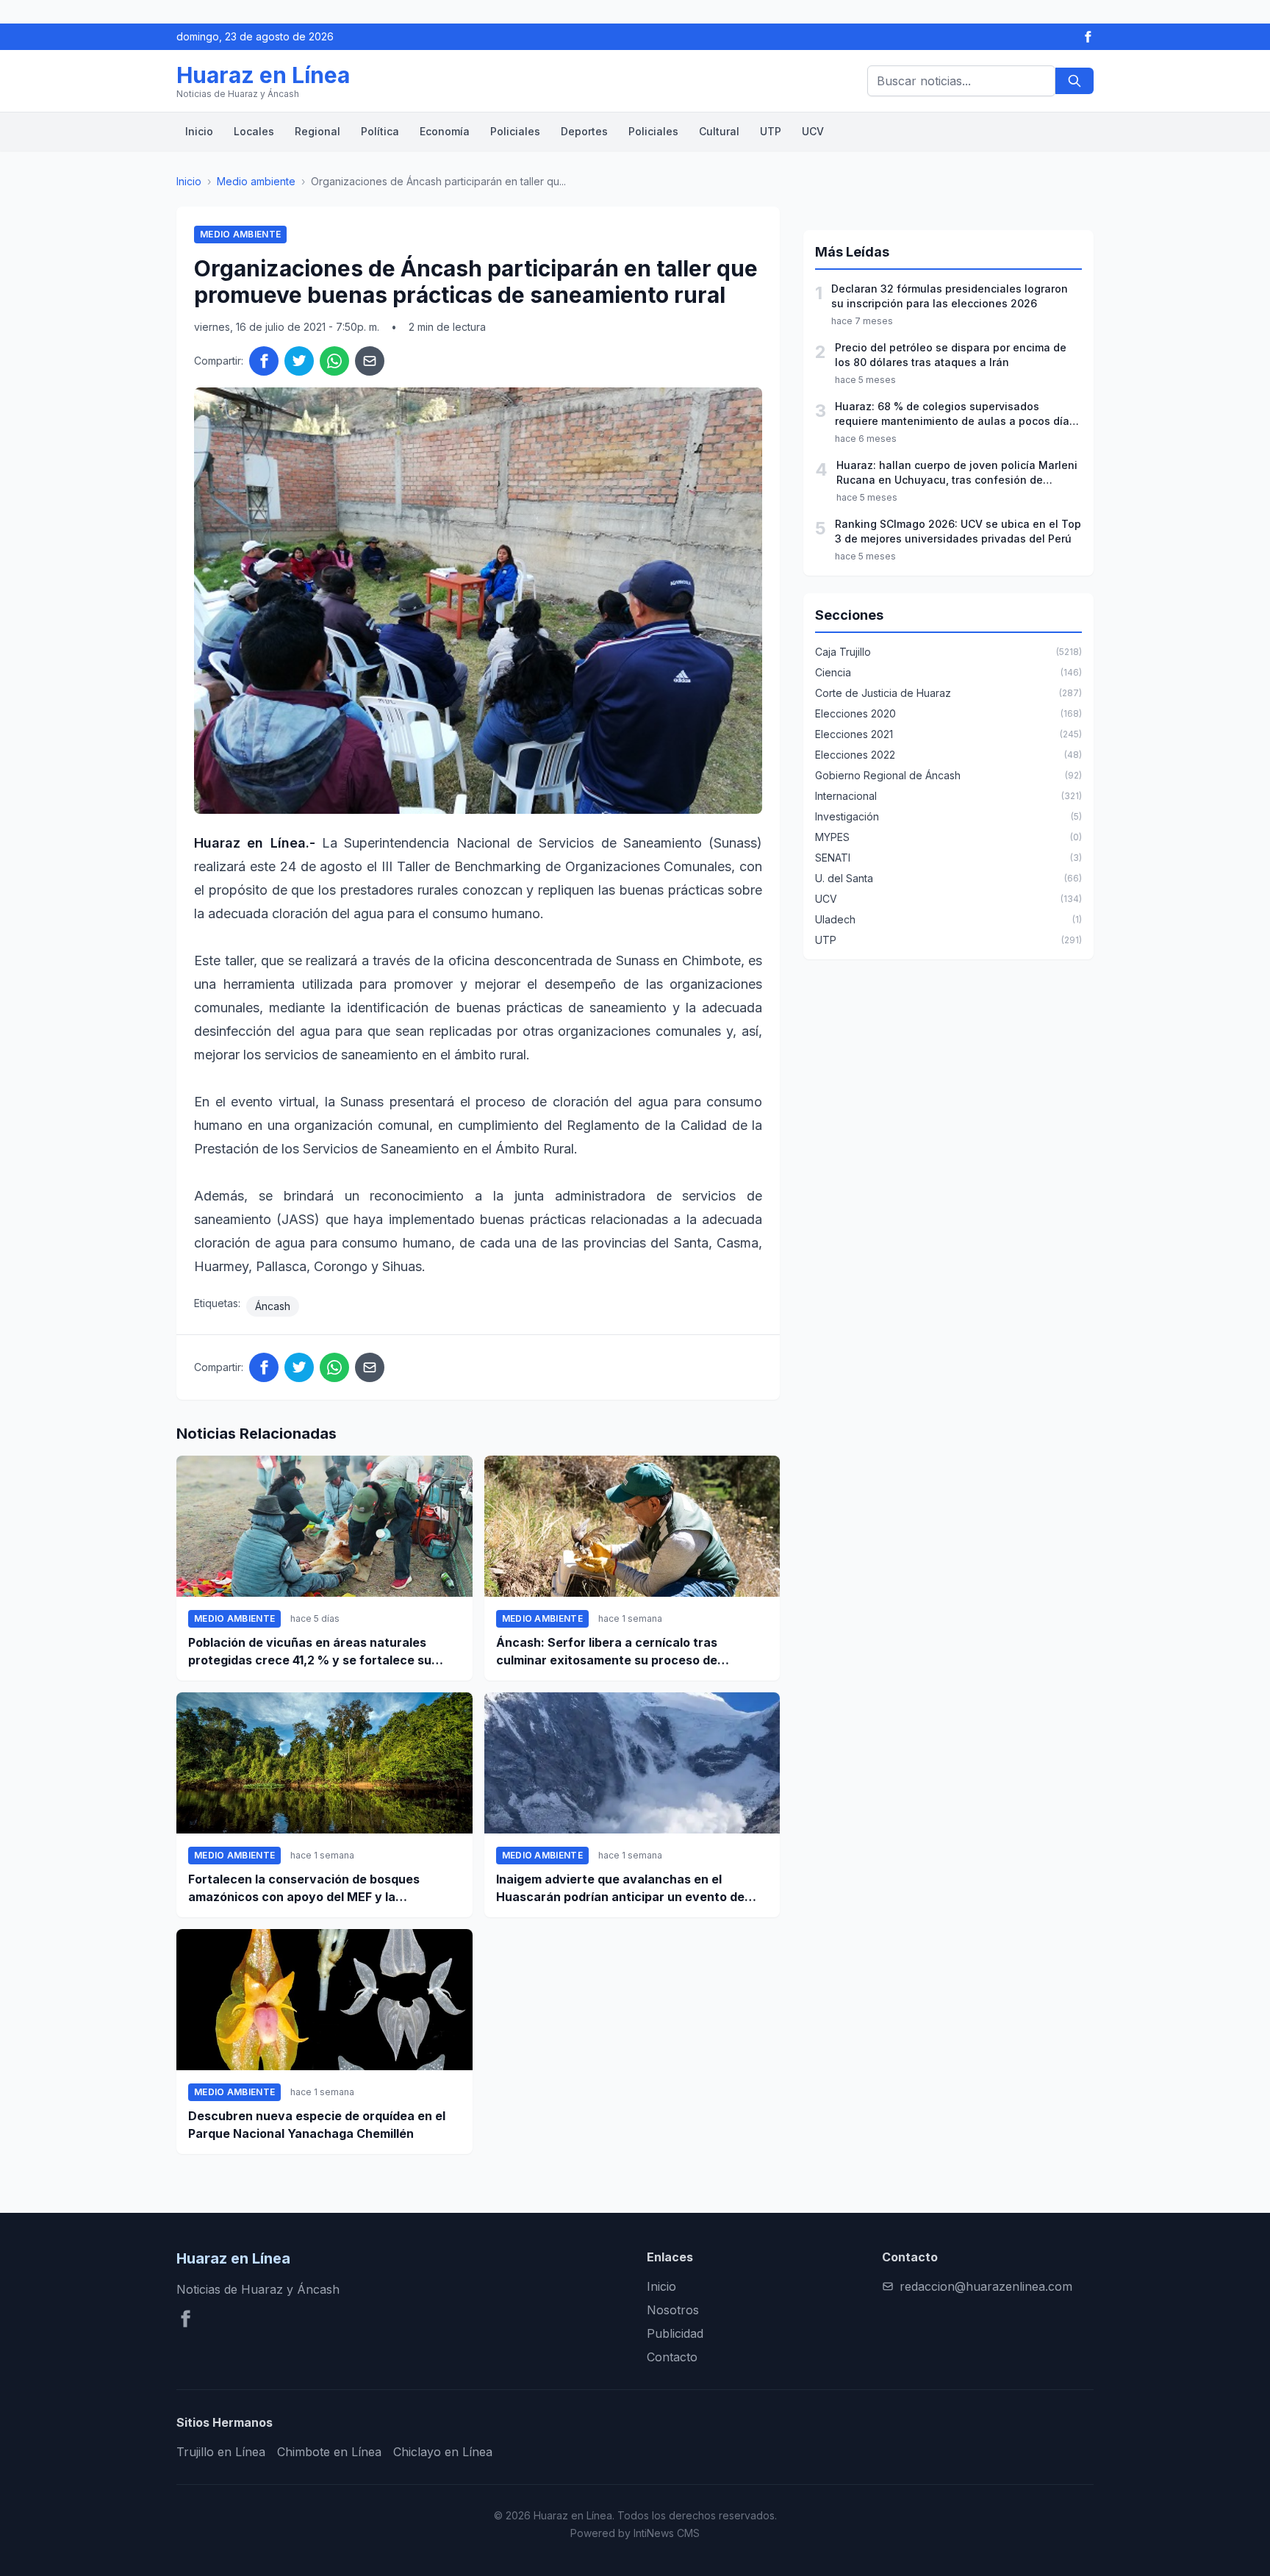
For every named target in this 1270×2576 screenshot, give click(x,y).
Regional (317, 131)
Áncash (273, 1306)
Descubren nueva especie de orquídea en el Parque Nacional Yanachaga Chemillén (317, 2125)
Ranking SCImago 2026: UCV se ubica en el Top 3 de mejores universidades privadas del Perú (958, 531)
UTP (771, 131)
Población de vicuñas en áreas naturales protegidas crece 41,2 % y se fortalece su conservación (310, 1652)
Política (380, 131)
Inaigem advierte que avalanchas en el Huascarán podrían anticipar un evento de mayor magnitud (620, 1889)
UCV (813, 131)
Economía (445, 131)
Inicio (199, 131)
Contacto (672, 2357)
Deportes (584, 131)
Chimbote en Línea (329, 2452)
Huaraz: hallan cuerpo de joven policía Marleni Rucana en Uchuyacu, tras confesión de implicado (957, 473)
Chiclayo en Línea (443, 2452)
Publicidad (675, 2333)
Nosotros (673, 2310)
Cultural (719, 131)
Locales (254, 131)
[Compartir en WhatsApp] (334, 361)
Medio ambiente (256, 181)
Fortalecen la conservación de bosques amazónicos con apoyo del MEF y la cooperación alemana (304, 1889)
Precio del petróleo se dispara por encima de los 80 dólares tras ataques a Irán (951, 355)
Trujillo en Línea (221, 2452)
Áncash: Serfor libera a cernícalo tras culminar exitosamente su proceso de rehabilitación (607, 1652)
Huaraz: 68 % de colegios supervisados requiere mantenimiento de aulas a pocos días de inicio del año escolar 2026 (955, 414)
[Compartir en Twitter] (299, 361)
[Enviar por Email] (370, 361)
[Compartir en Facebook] (264, 361)
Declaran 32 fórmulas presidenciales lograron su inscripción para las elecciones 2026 (950, 296)
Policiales (515, 131)
